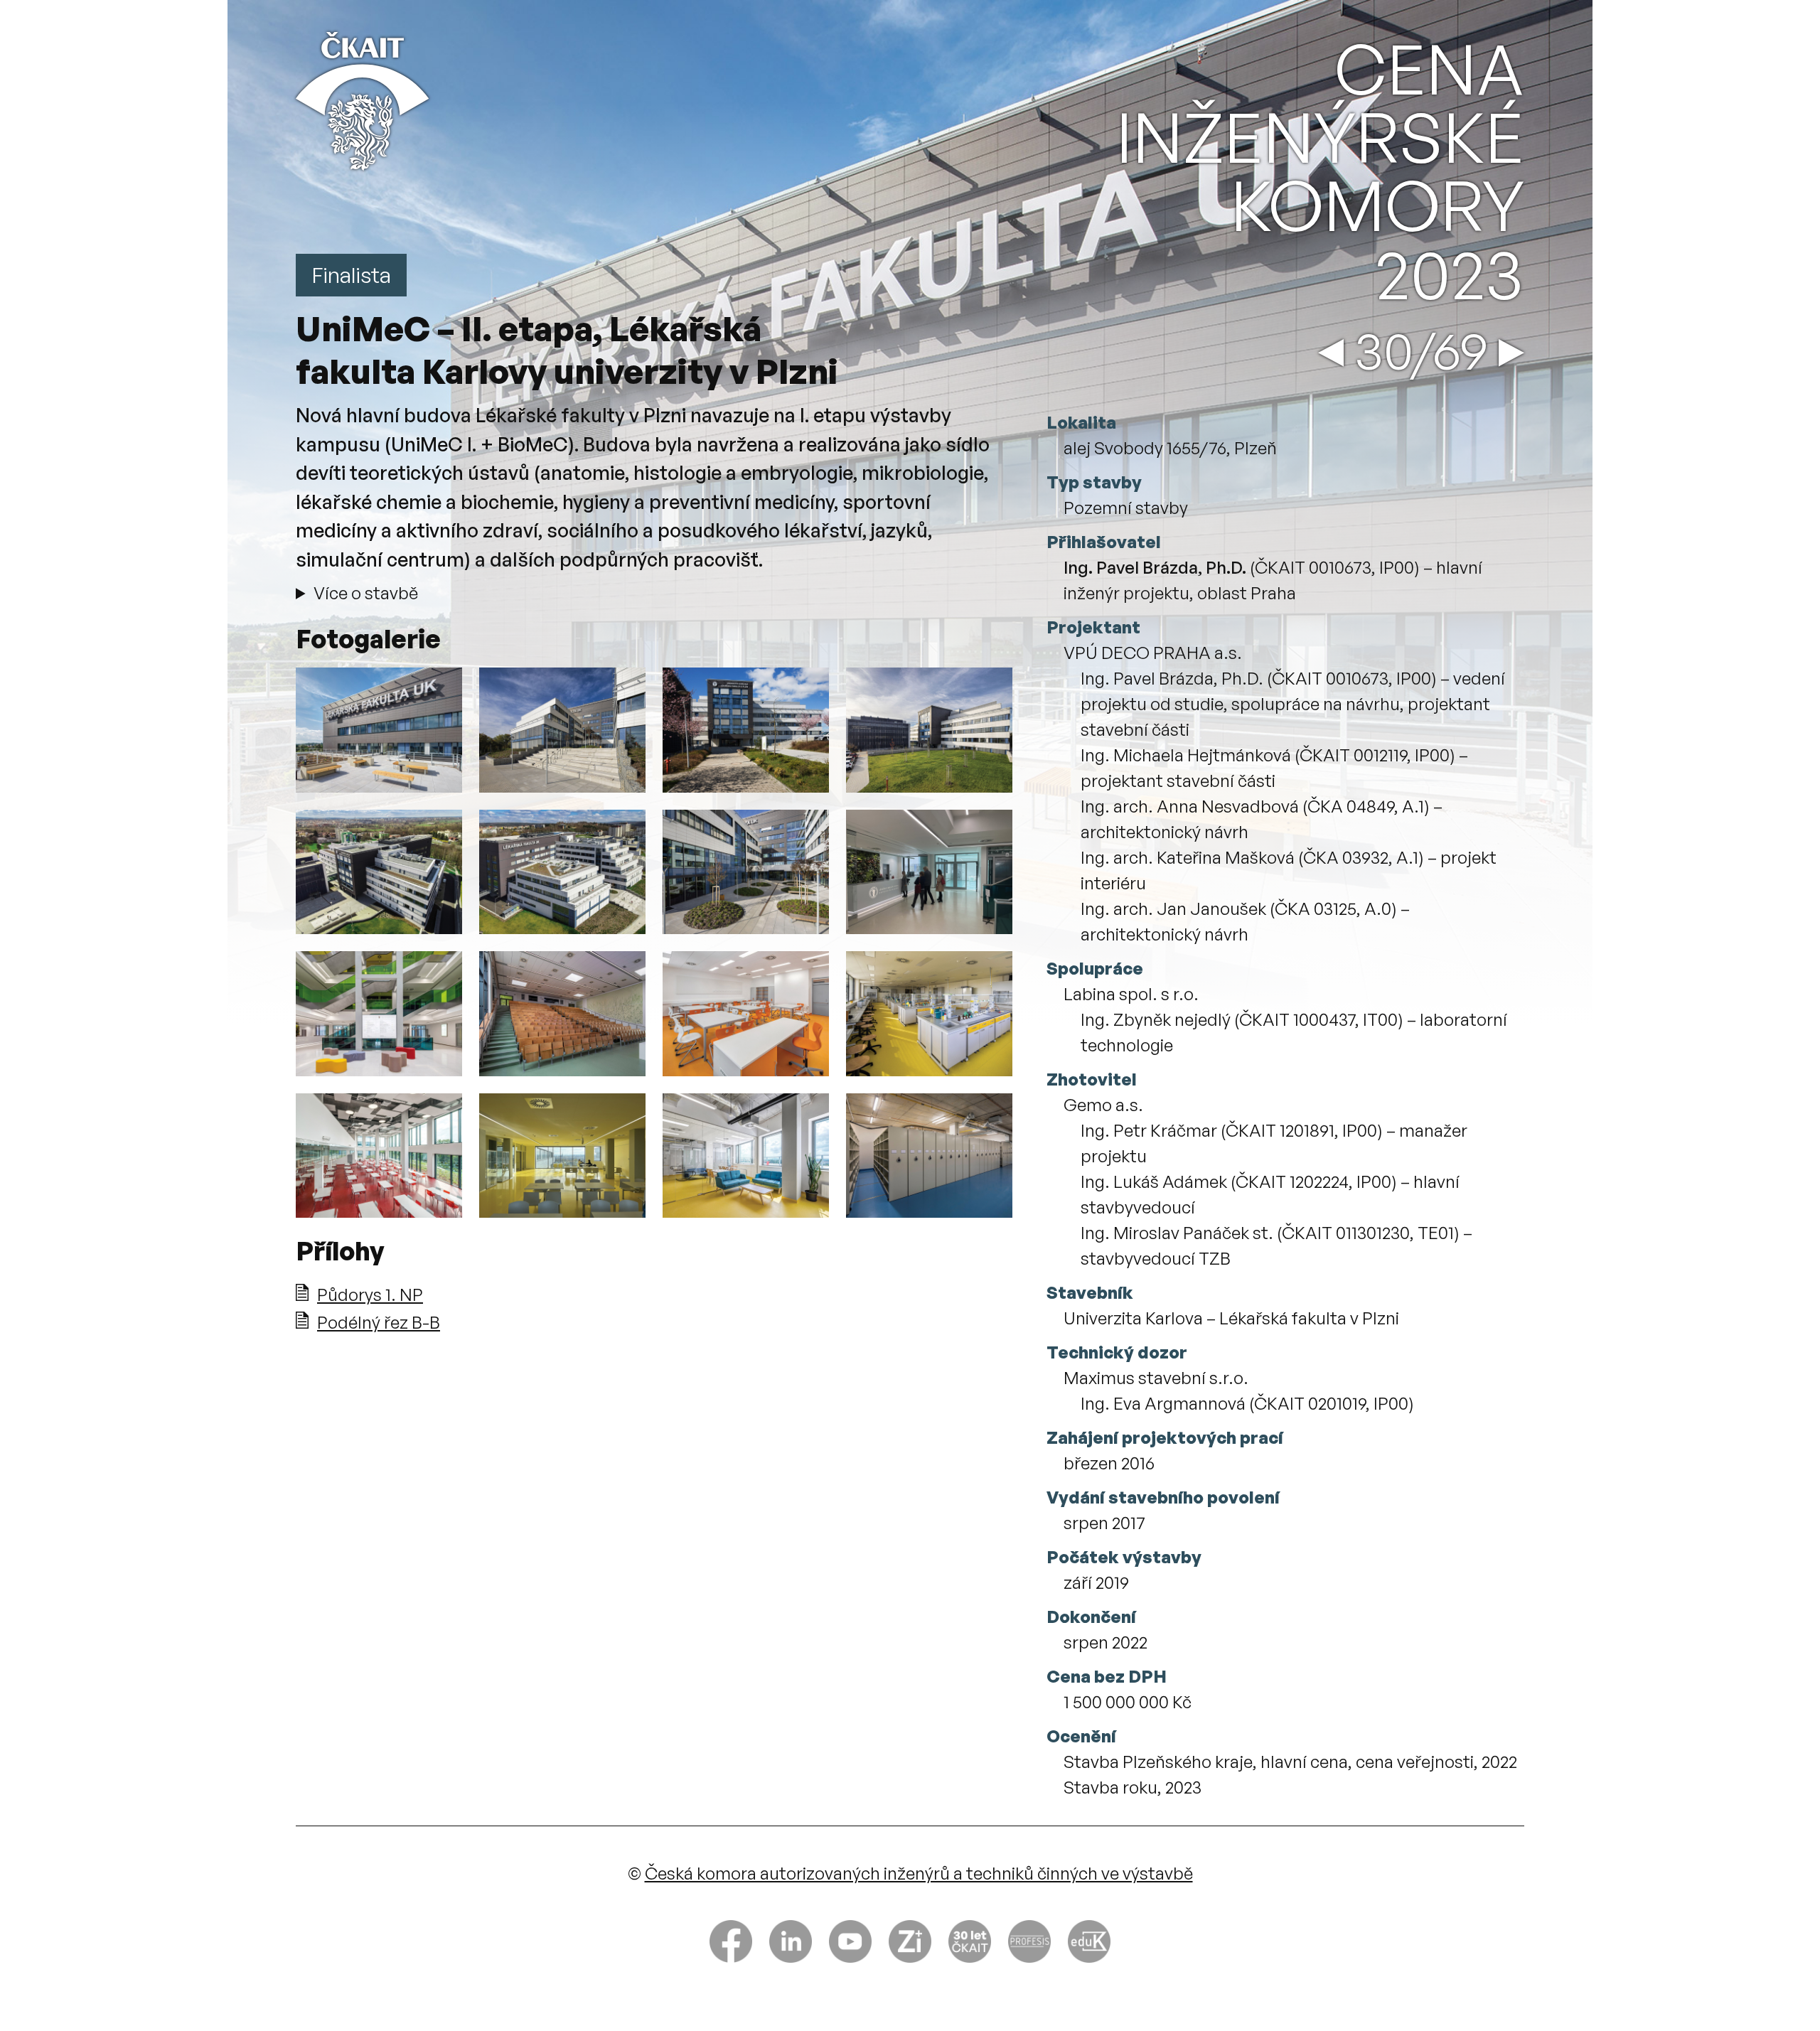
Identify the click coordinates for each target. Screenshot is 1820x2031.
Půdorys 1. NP (370, 1295)
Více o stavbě (366, 593)
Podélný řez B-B (379, 1322)
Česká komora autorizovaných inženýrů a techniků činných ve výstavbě (919, 1873)
